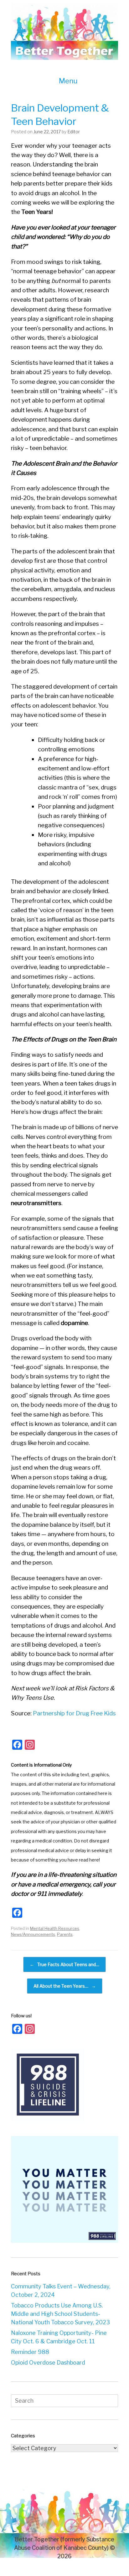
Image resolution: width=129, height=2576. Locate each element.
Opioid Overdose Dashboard (48, 2363)
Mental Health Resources (55, 1928)
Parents (65, 1934)
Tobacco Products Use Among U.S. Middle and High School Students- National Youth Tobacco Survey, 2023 (60, 2314)
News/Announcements (33, 1934)
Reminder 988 (30, 2352)
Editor (74, 132)
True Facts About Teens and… (64, 1964)
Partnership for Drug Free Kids (74, 1713)
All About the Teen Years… (65, 1986)
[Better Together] (64, 32)
